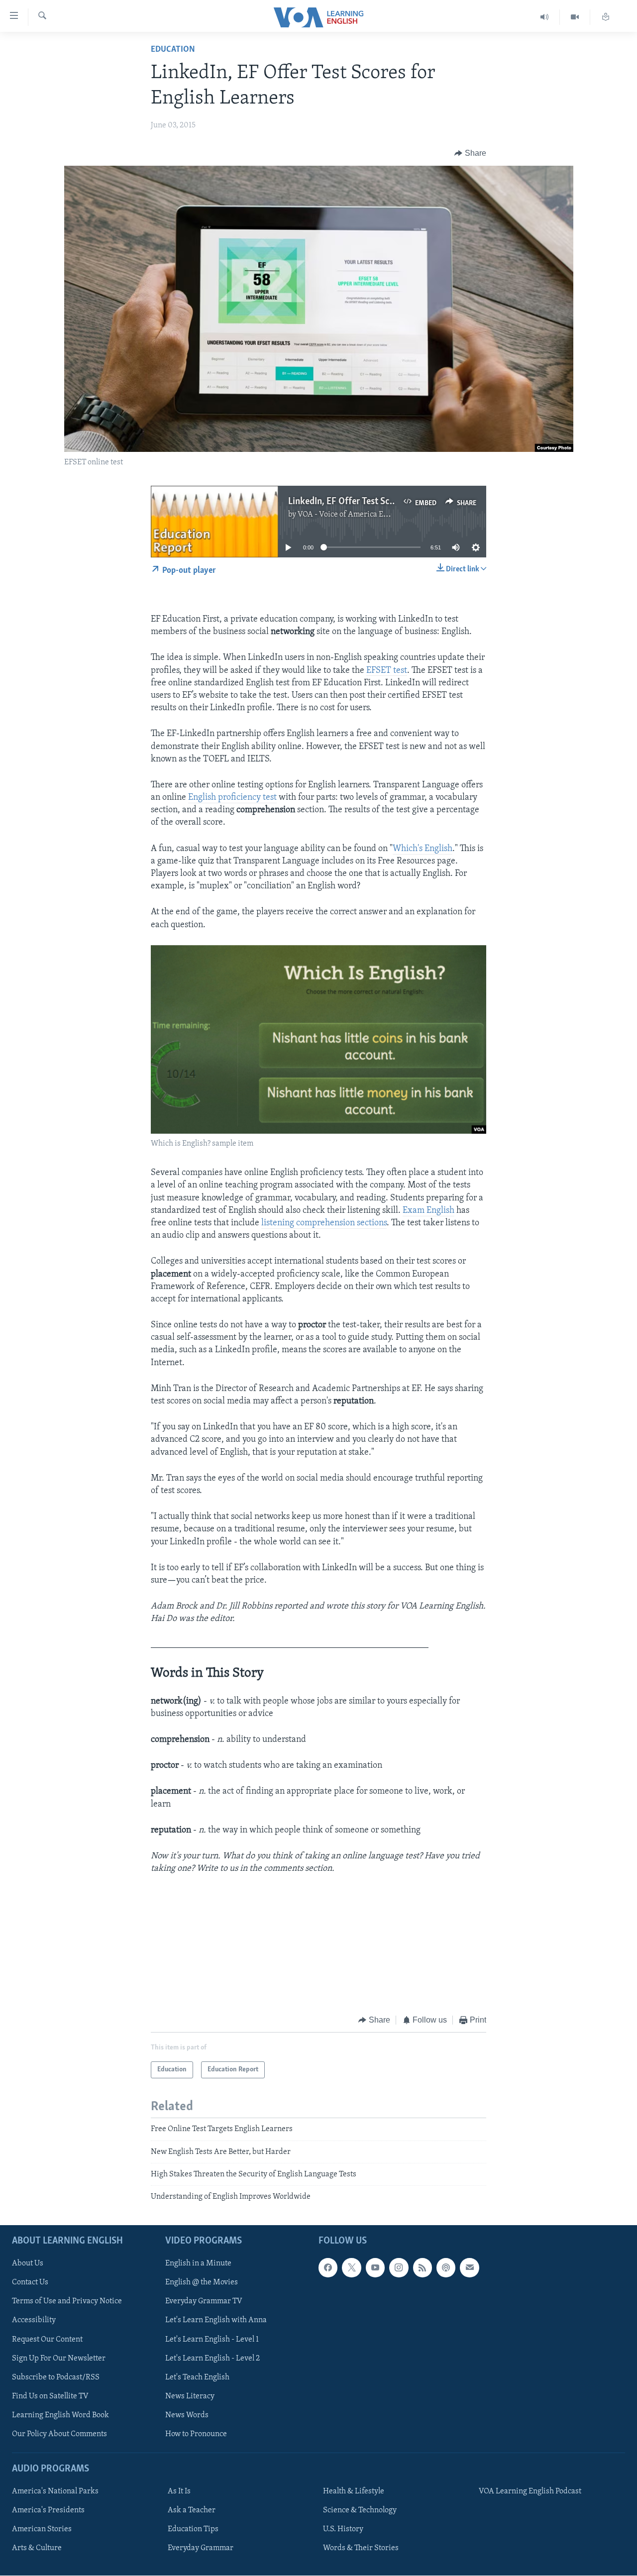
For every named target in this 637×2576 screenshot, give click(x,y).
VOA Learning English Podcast (530, 2491)
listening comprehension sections (324, 1223)
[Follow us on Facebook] (328, 2267)
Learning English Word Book (60, 2415)
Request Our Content (47, 2339)
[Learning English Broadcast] (545, 17)
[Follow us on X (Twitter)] (351, 2267)
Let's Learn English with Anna (216, 2320)
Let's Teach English (197, 2377)
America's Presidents (48, 2510)
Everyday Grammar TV (204, 2301)
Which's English (423, 849)
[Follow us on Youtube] (375, 2267)
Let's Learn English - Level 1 (212, 2339)
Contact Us (30, 2282)
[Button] (470, 153)
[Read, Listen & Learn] (606, 17)
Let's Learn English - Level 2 (212, 2358)
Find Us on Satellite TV (50, 2396)
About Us (28, 2263)
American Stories (42, 2529)
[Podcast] (446, 2267)
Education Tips (193, 2529)
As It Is (179, 2491)
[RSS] (423, 2267)
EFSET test (387, 671)
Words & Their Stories (361, 2548)
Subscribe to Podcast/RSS (56, 2377)
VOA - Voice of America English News (361, 515)
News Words (187, 2415)
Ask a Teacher (192, 2510)
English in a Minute (198, 2263)
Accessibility (34, 2320)
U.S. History (343, 2529)
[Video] (575, 17)
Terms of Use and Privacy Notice (67, 2301)
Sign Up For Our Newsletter (59, 2358)
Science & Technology (360, 2510)
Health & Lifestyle (354, 2491)
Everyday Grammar (201, 2548)
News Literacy (190, 2396)
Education (173, 50)
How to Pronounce (196, 2434)
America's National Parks (55, 2491)
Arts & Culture (37, 2548)
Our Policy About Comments (59, 2434)
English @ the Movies (202, 2282)
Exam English (428, 1211)
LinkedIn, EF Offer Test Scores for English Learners (388, 502)
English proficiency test (232, 798)
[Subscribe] (469, 2267)
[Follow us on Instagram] (399, 2267)
